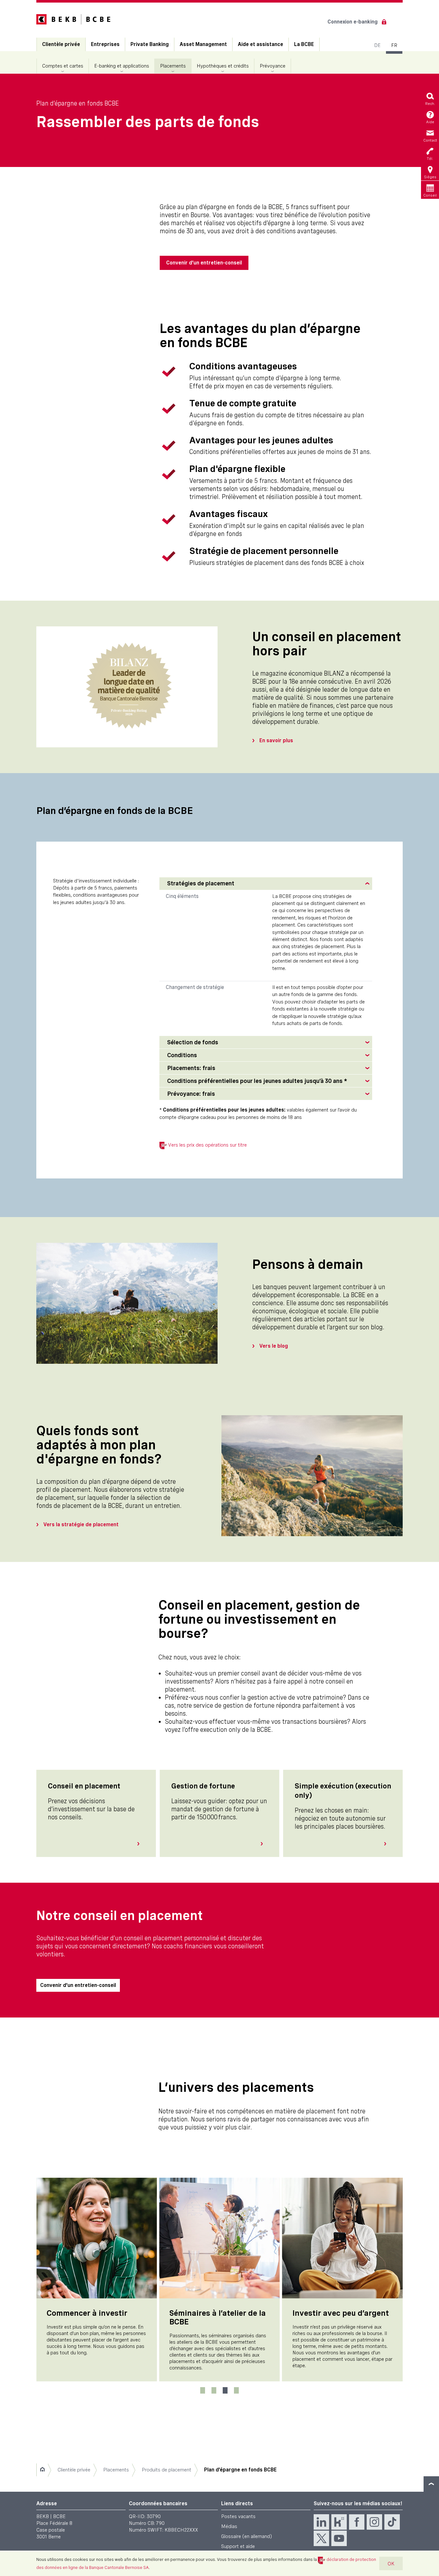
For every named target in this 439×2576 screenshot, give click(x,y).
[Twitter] (321, 2538)
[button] (266, 884)
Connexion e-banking (353, 22)
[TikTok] (392, 2522)
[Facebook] (357, 2522)
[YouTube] (339, 2538)
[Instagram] (374, 2522)
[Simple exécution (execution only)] (388, 1844)
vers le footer (431, 2484)
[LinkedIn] (321, 2522)
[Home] (42, 2470)
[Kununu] (339, 2522)
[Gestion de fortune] (264, 1844)
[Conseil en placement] (141, 1844)
